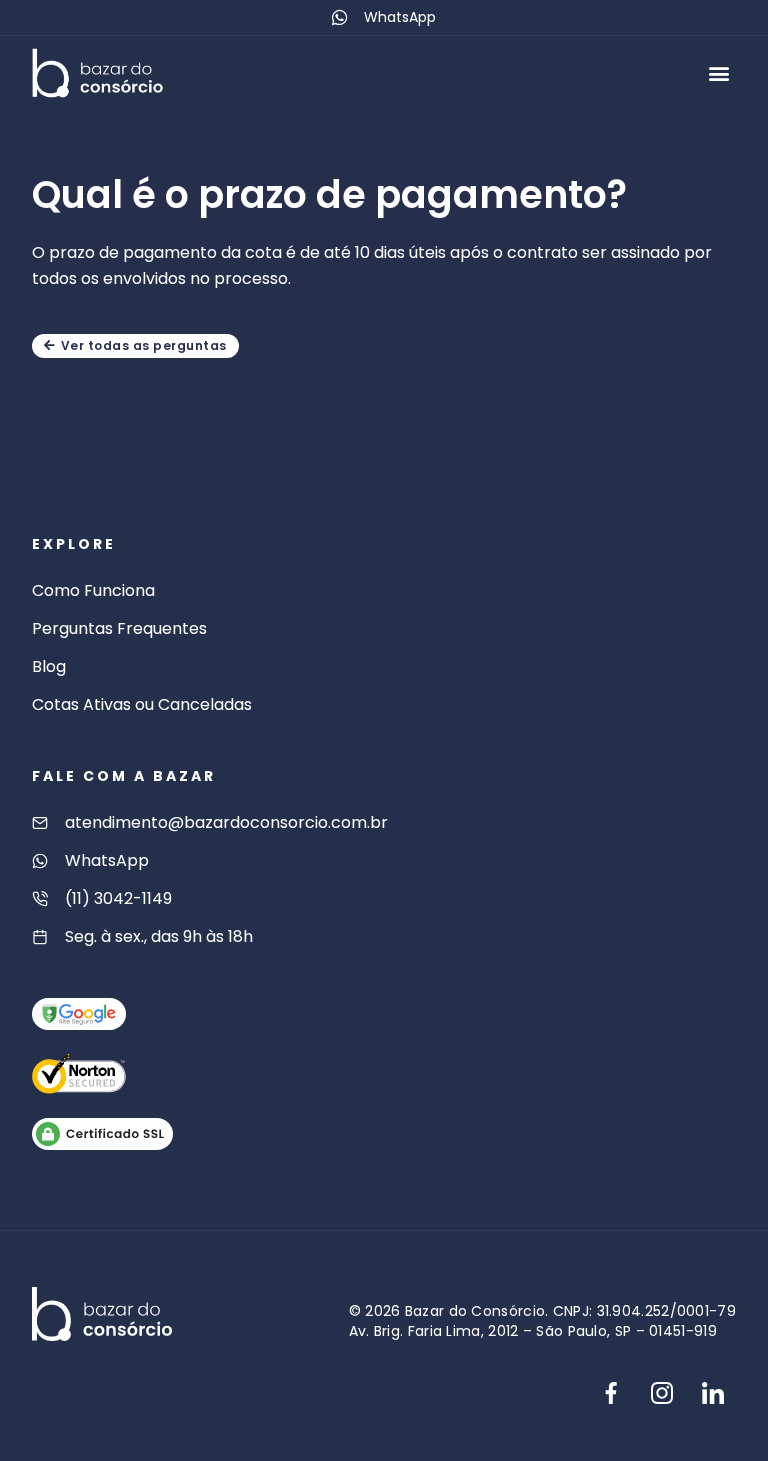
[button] (719, 72)
